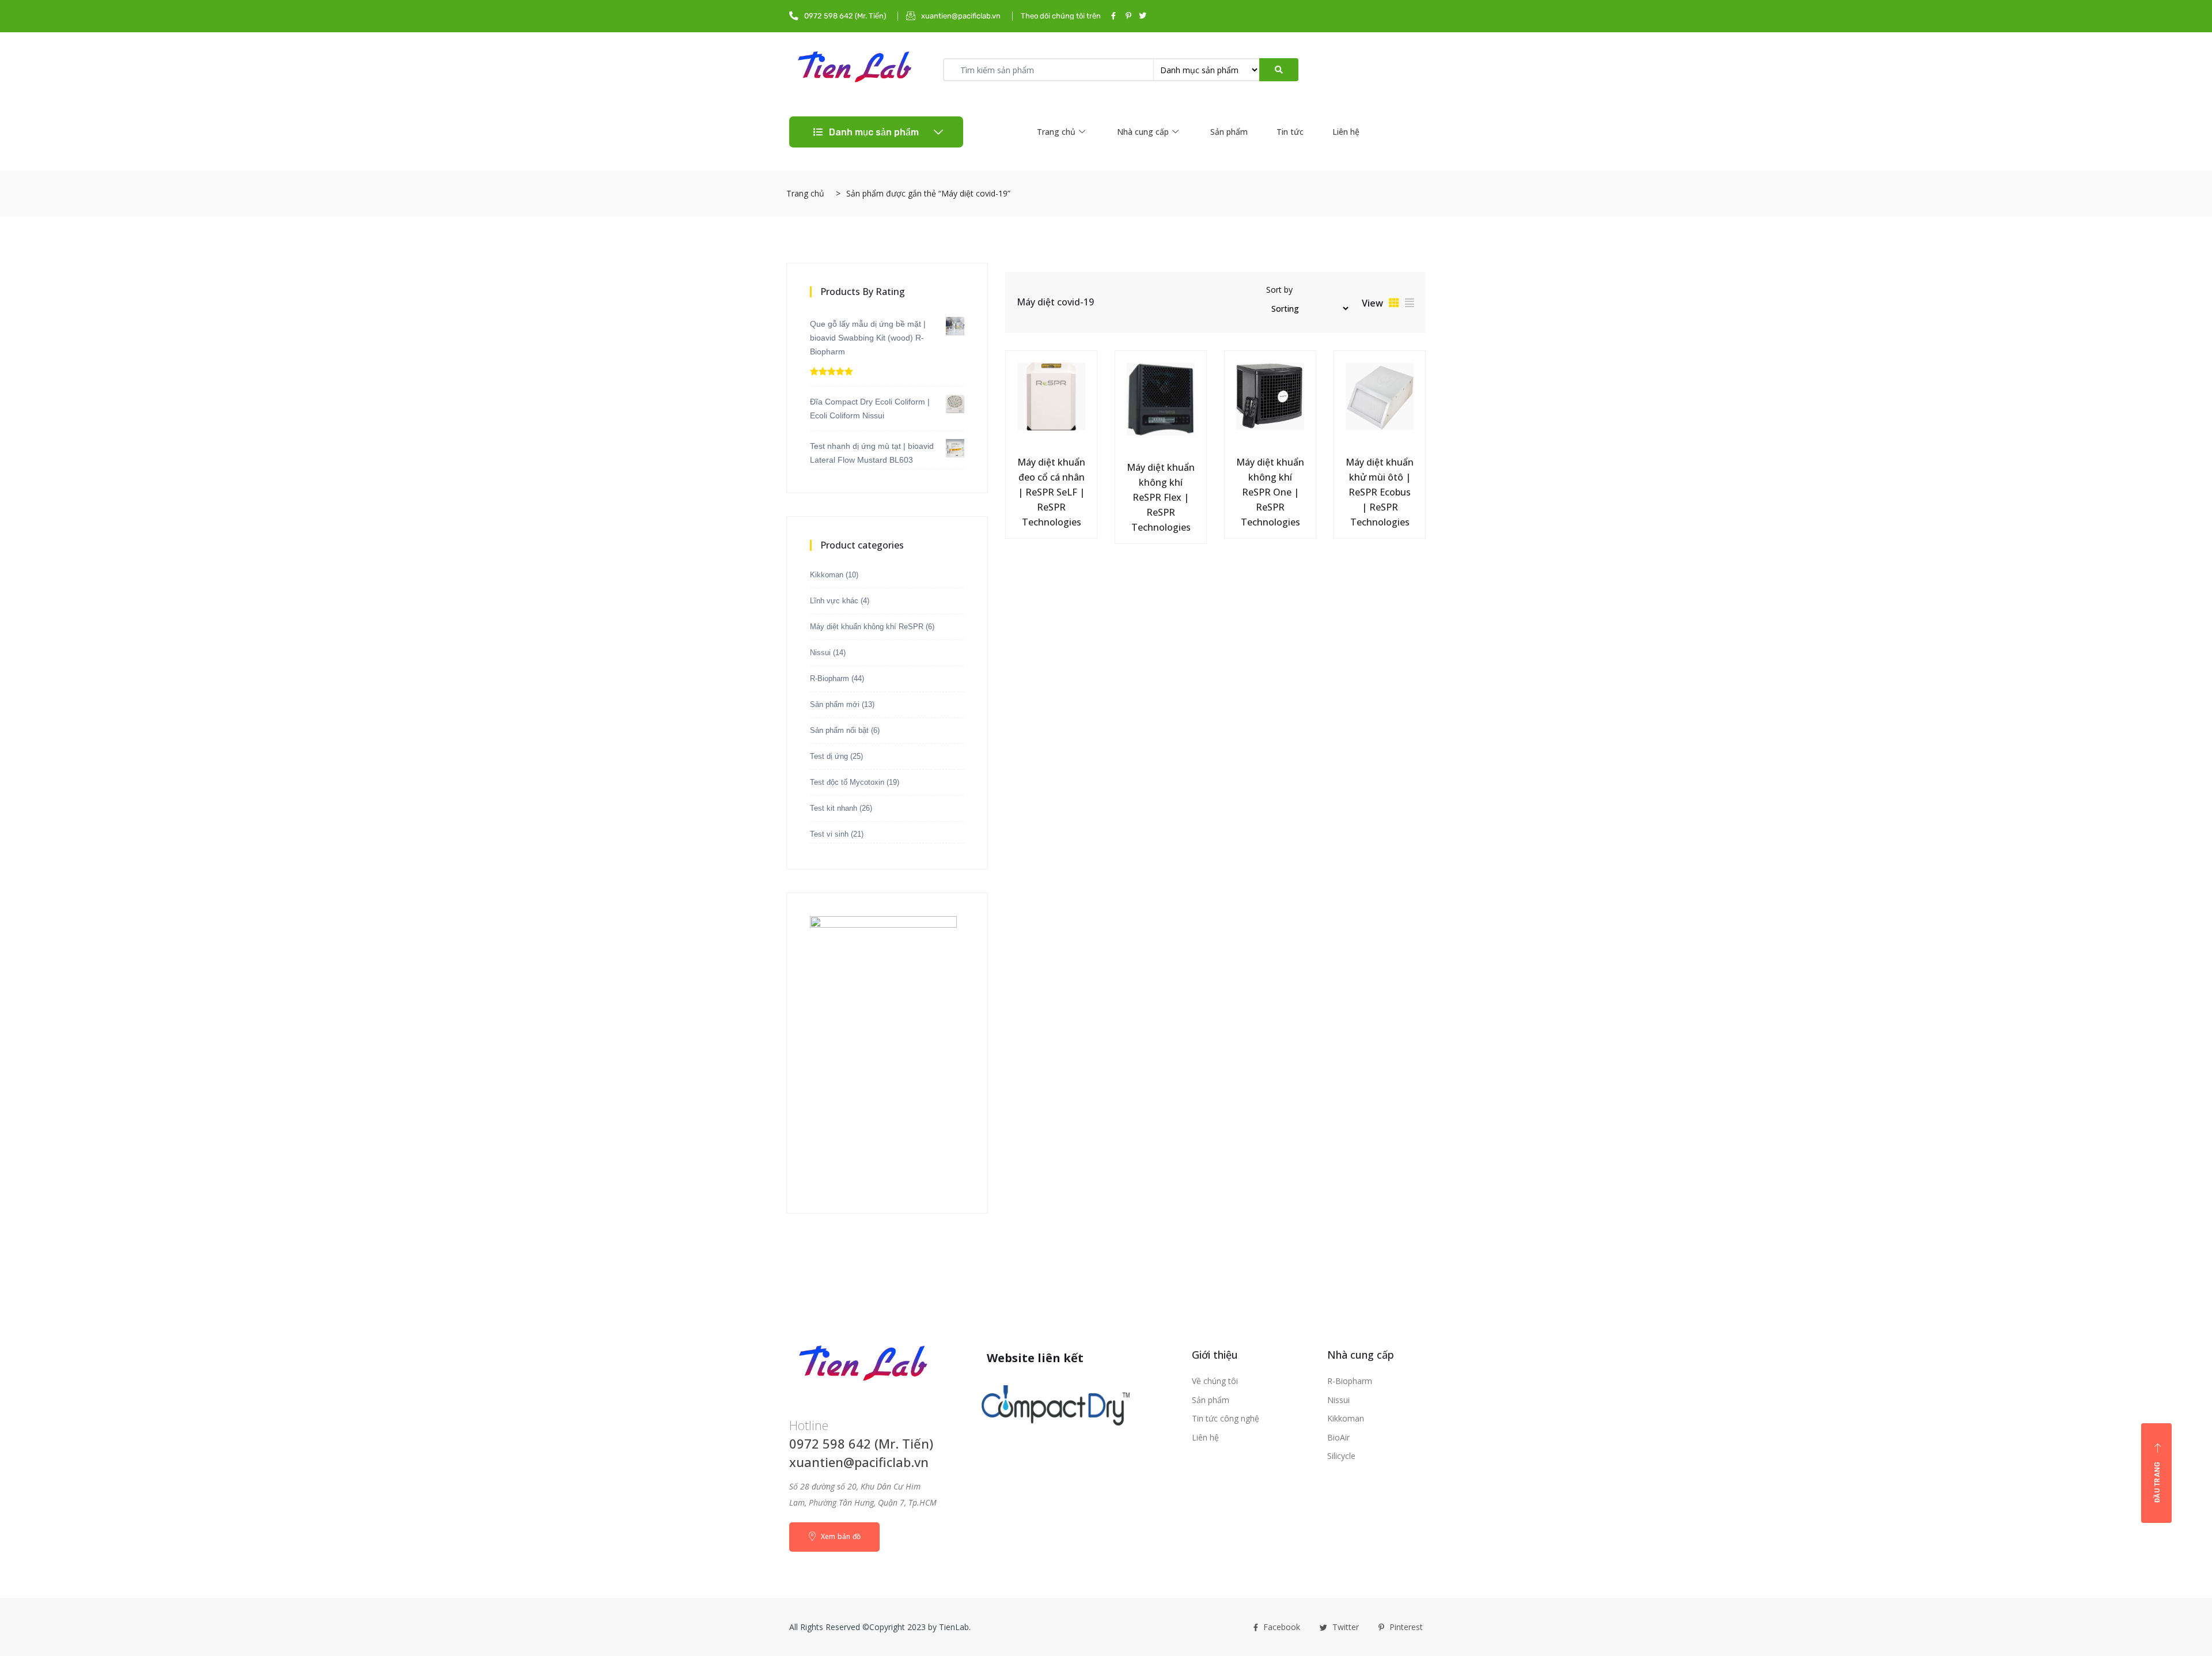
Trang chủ (1056, 132)
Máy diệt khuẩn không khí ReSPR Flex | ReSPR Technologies (1161, 497)
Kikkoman (827, 575)
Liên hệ (1346, 132)
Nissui (820, 653)
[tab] (1394, 303)
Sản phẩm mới (835, 704)
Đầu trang (2157, 1482)
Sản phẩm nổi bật (839, 730)
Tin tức (1290, 132)
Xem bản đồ (840, 1536)
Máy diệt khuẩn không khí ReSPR (867, 627)
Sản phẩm (1229, 132)
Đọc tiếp (1025, 460)
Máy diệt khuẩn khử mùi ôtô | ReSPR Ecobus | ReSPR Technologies (1380, 492)
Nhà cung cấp (1143, 132)
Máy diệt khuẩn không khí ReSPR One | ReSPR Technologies (1270, 492)
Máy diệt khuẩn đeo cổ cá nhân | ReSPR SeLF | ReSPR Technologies (1051, 492)
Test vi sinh (829, 834)
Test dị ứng (829, 756)
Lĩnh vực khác (834, 601)
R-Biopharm (829, 678)
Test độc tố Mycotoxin (847, 782)
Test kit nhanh (834, 808)
